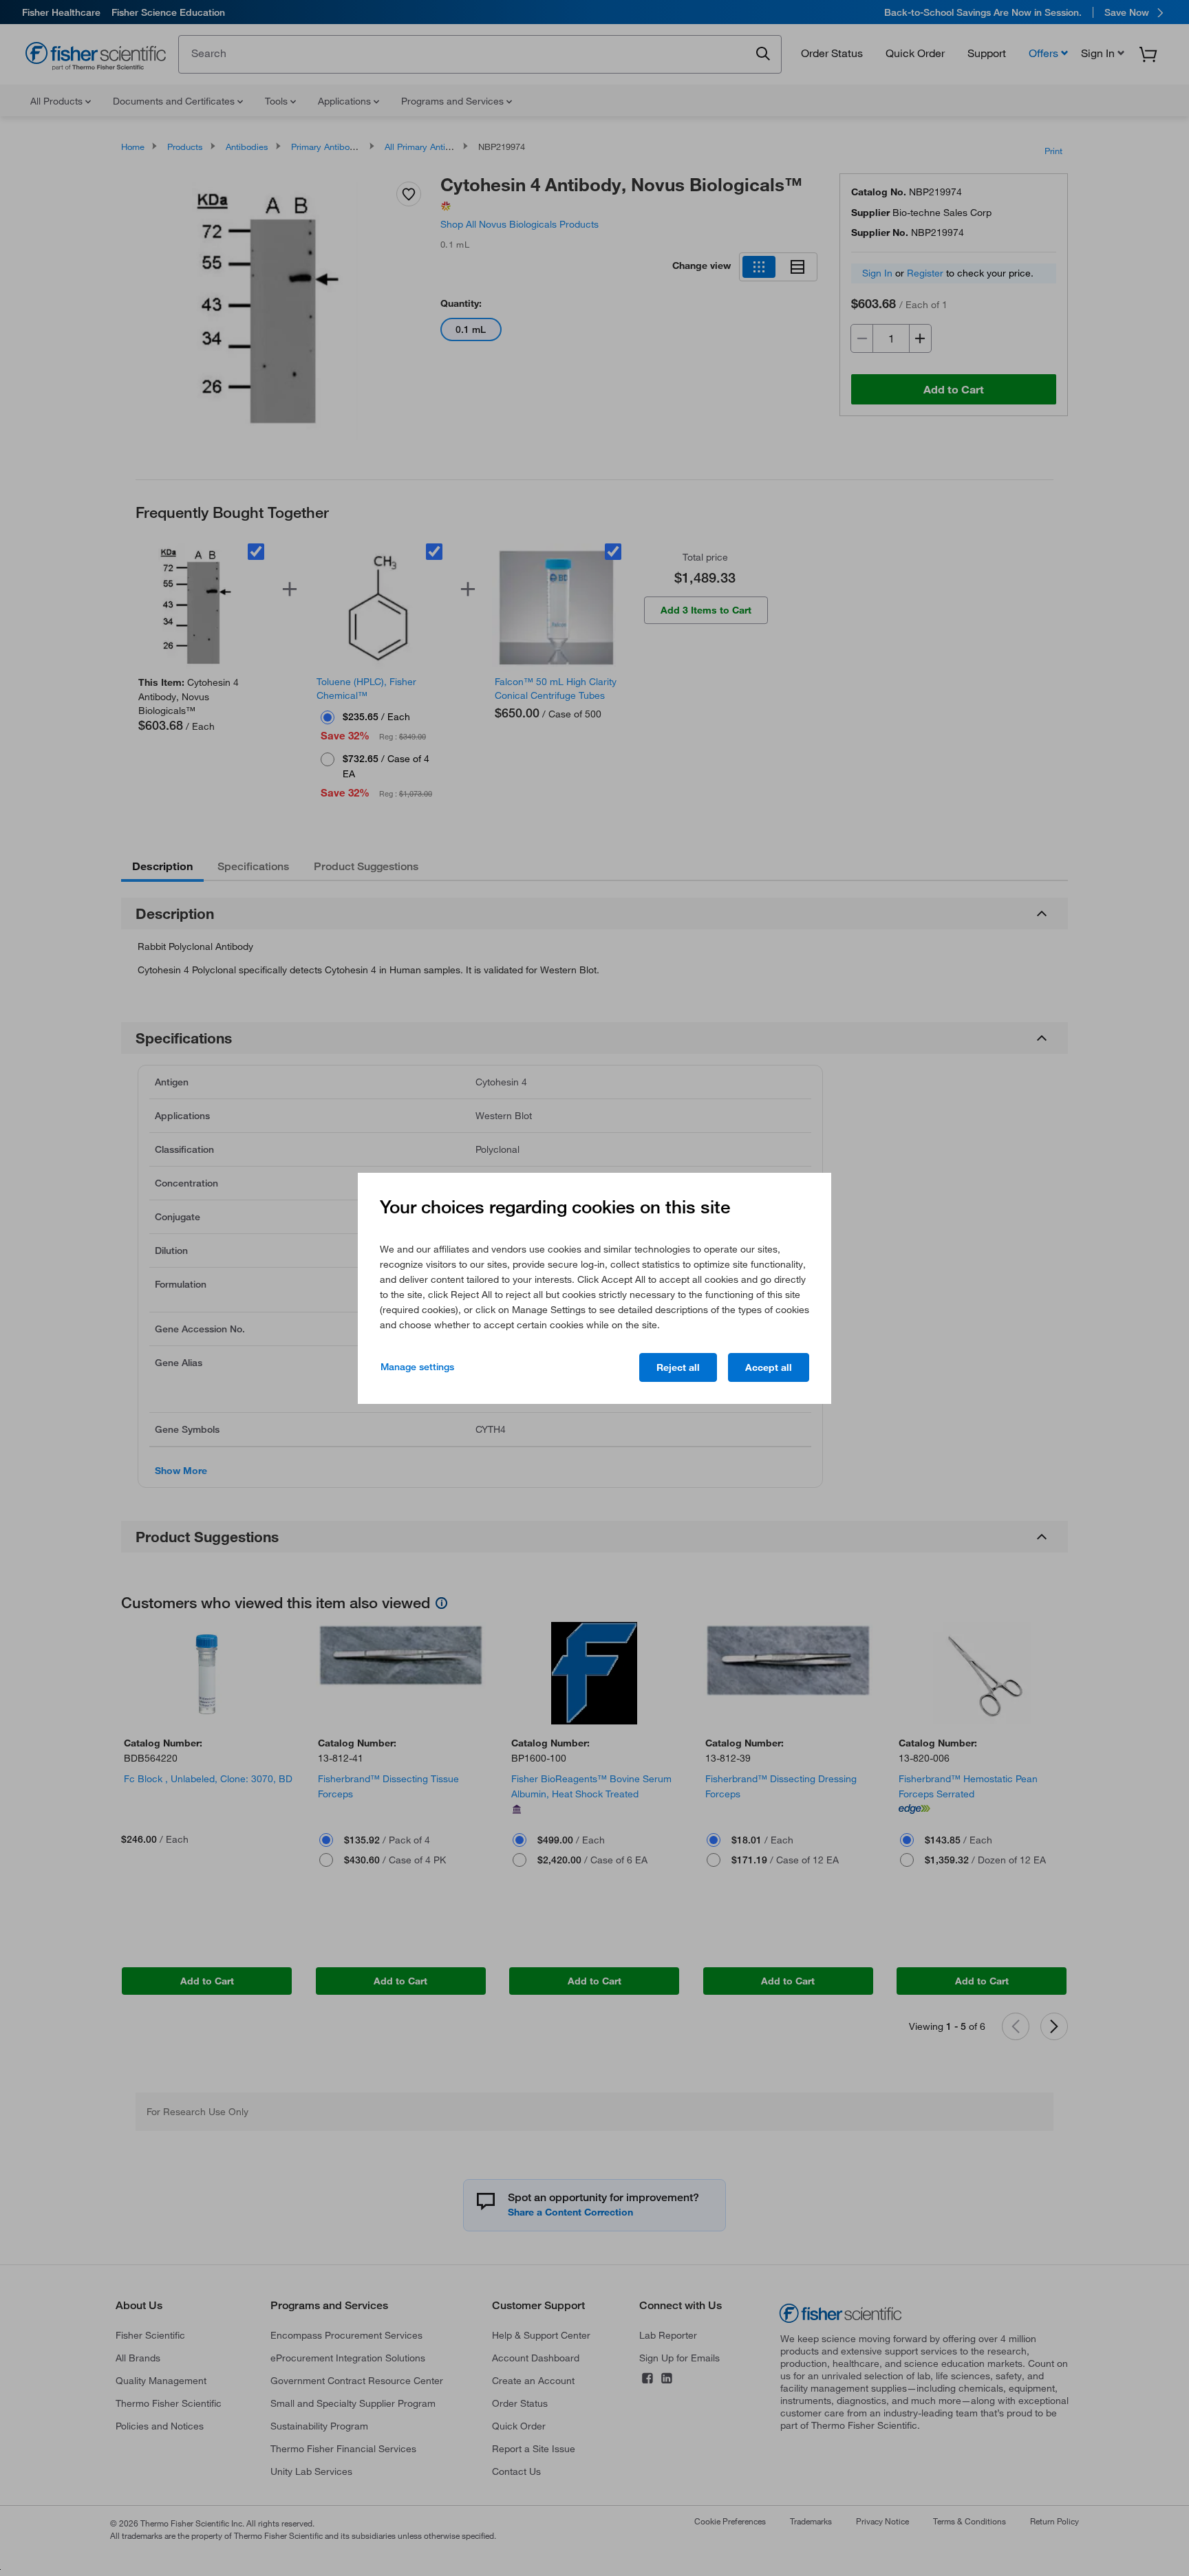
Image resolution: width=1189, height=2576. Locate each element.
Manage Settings (417, 1367)
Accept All (769, 1367)
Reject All (678, 1367)
